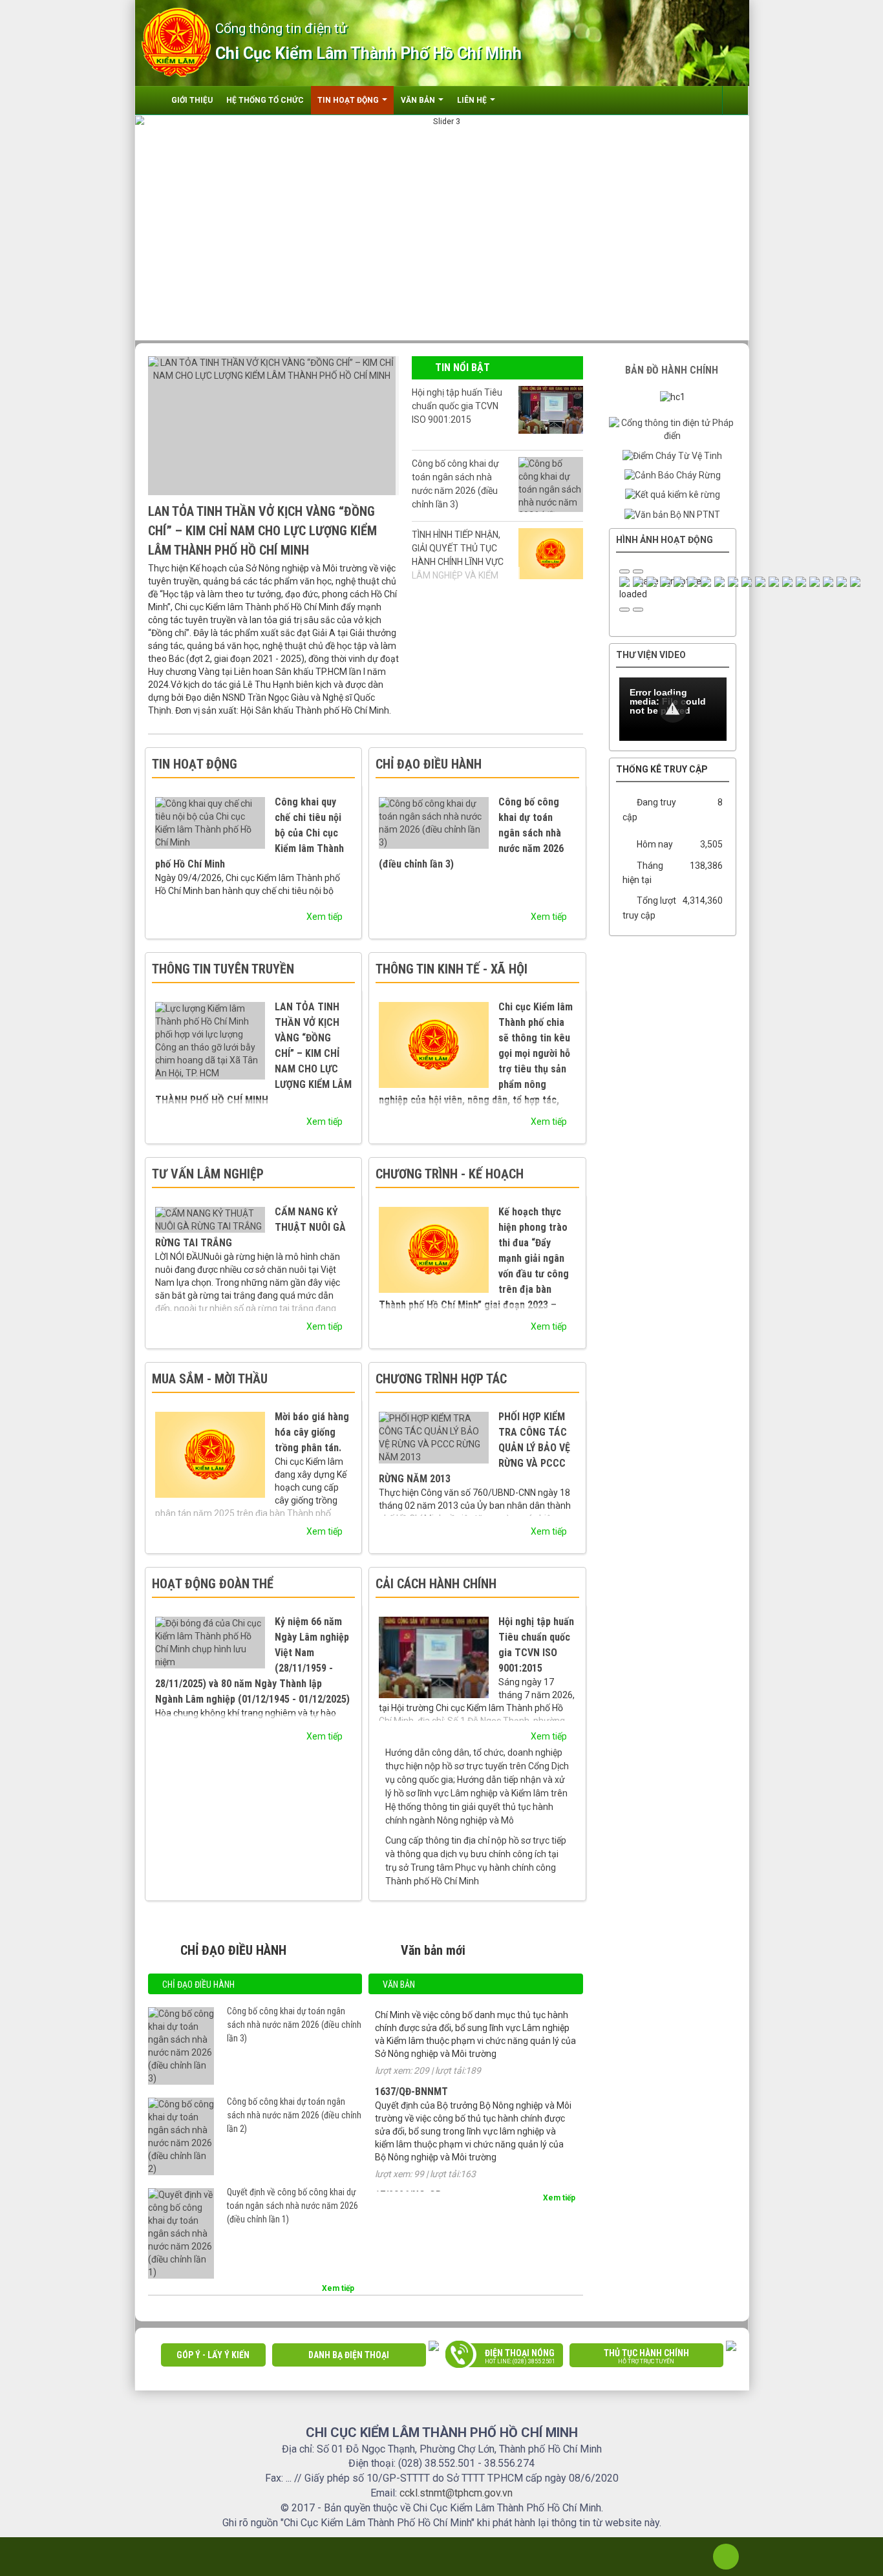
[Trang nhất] (153, 100)
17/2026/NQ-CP (408, 2157)
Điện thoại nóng (520, 2356)
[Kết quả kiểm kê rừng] (673, 495)
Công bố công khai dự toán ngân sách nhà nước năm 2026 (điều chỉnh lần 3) (455, 484)
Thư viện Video (651, 655)
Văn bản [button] (419, 100)
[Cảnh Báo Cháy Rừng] (673, 475)
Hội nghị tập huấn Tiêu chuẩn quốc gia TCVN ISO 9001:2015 (457, 406)
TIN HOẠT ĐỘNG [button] (349, 100)
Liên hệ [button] (473, 100)
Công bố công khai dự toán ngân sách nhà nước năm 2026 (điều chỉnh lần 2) (294, 2115)
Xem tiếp (325, 917)
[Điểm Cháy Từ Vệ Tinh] (672, 455)
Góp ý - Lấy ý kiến (213, 2355)
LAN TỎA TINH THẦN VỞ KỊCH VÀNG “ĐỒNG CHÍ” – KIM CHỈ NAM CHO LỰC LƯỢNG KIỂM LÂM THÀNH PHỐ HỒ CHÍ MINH (262, 531)
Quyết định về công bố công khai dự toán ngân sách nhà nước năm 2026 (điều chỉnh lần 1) (293, 2206)
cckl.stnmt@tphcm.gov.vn (456, 2493)
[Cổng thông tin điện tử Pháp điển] (673, 429)
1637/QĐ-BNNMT (411, 2054)
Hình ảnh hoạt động (665, 540)
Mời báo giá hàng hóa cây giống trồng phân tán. (312, 1432)
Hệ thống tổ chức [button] (265, 100)
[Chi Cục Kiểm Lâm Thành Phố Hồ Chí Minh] (176, 41)
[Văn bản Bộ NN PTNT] (672, 514)
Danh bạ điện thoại (349, 2355)
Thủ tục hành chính (646, 2356)
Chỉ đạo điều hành (198, 1985)
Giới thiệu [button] (192, 100)
